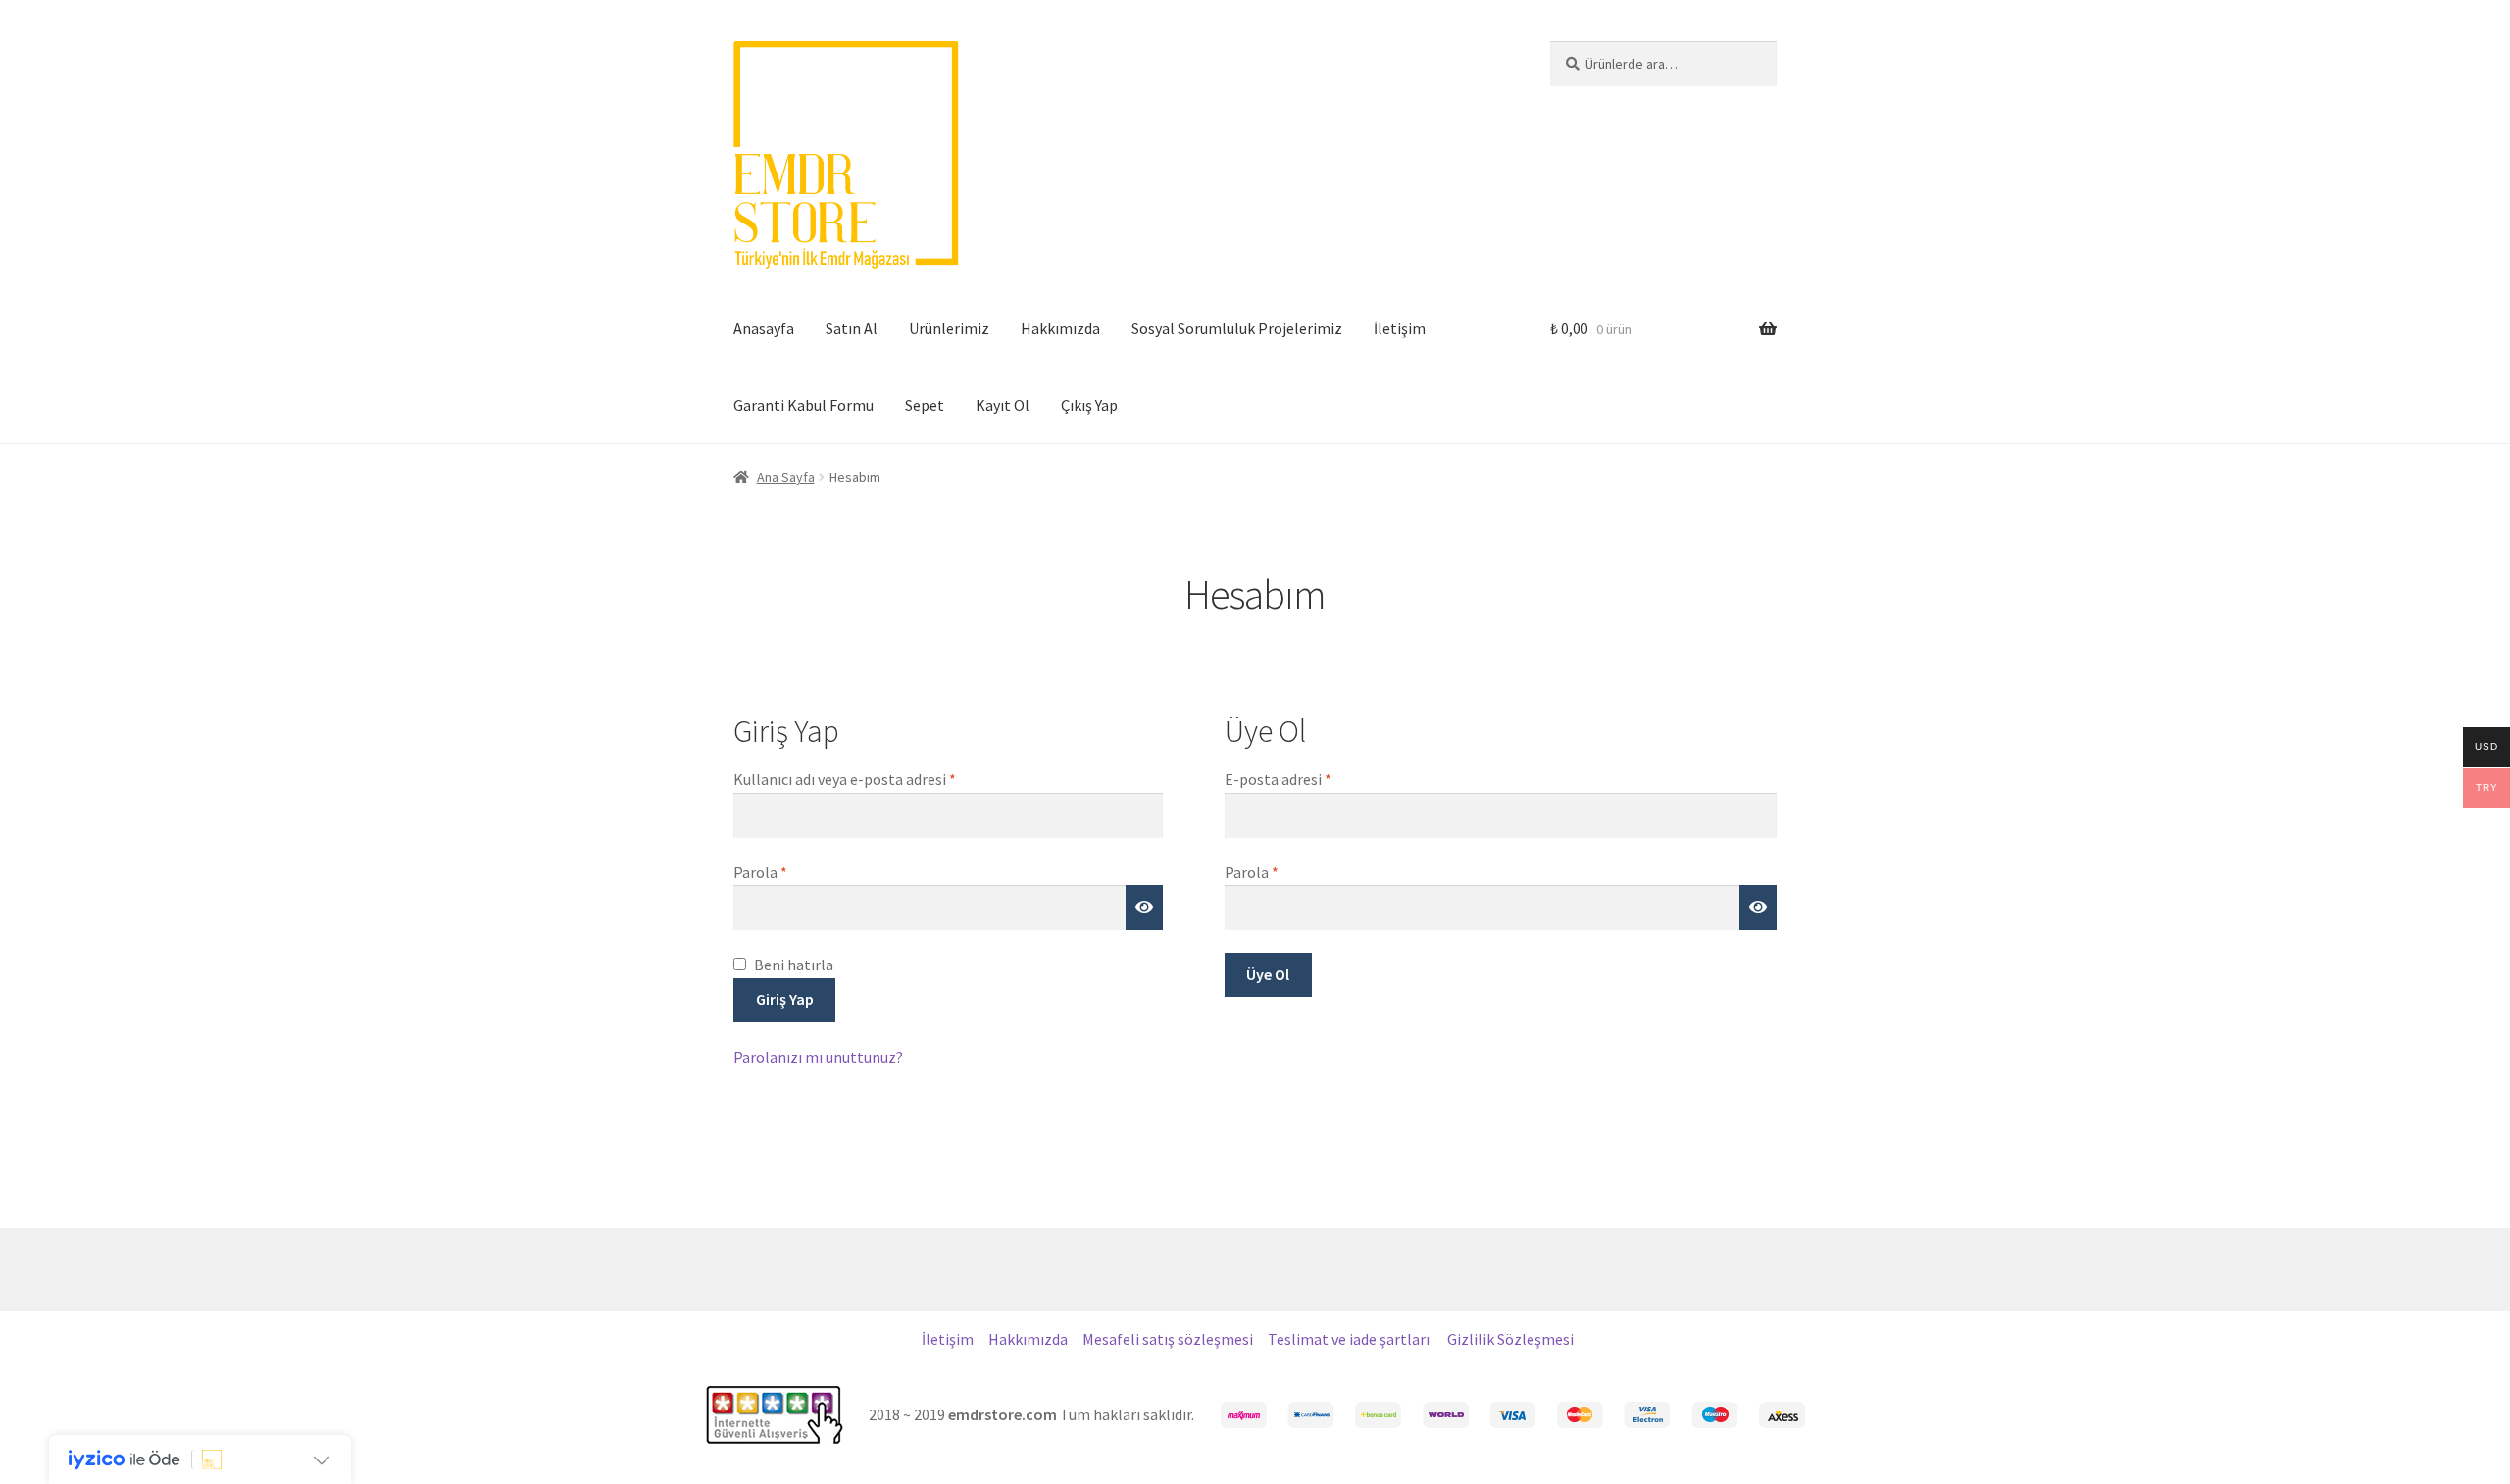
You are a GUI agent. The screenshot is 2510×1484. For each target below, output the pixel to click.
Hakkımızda (1060, 328)
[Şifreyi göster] (1144, 908)
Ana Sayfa (786, 477)
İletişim (1400, 328)
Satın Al (852, 328)
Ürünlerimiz (949, 328)
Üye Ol (1268, 974)
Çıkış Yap (1089, 405)
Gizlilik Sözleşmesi (1510, 1339)
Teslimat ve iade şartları (1350, 1339)
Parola (784, 872)
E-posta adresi (1302, 779)
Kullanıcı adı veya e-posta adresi (868, 779)
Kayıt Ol (1003, 405)
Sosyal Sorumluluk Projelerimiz (1237, 328)
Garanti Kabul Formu (803, 405)
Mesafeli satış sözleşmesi (1168, 1339)
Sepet (925, 405)
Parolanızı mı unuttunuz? (818, 1057)
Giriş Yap (785, 999)
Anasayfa (764, 328)
